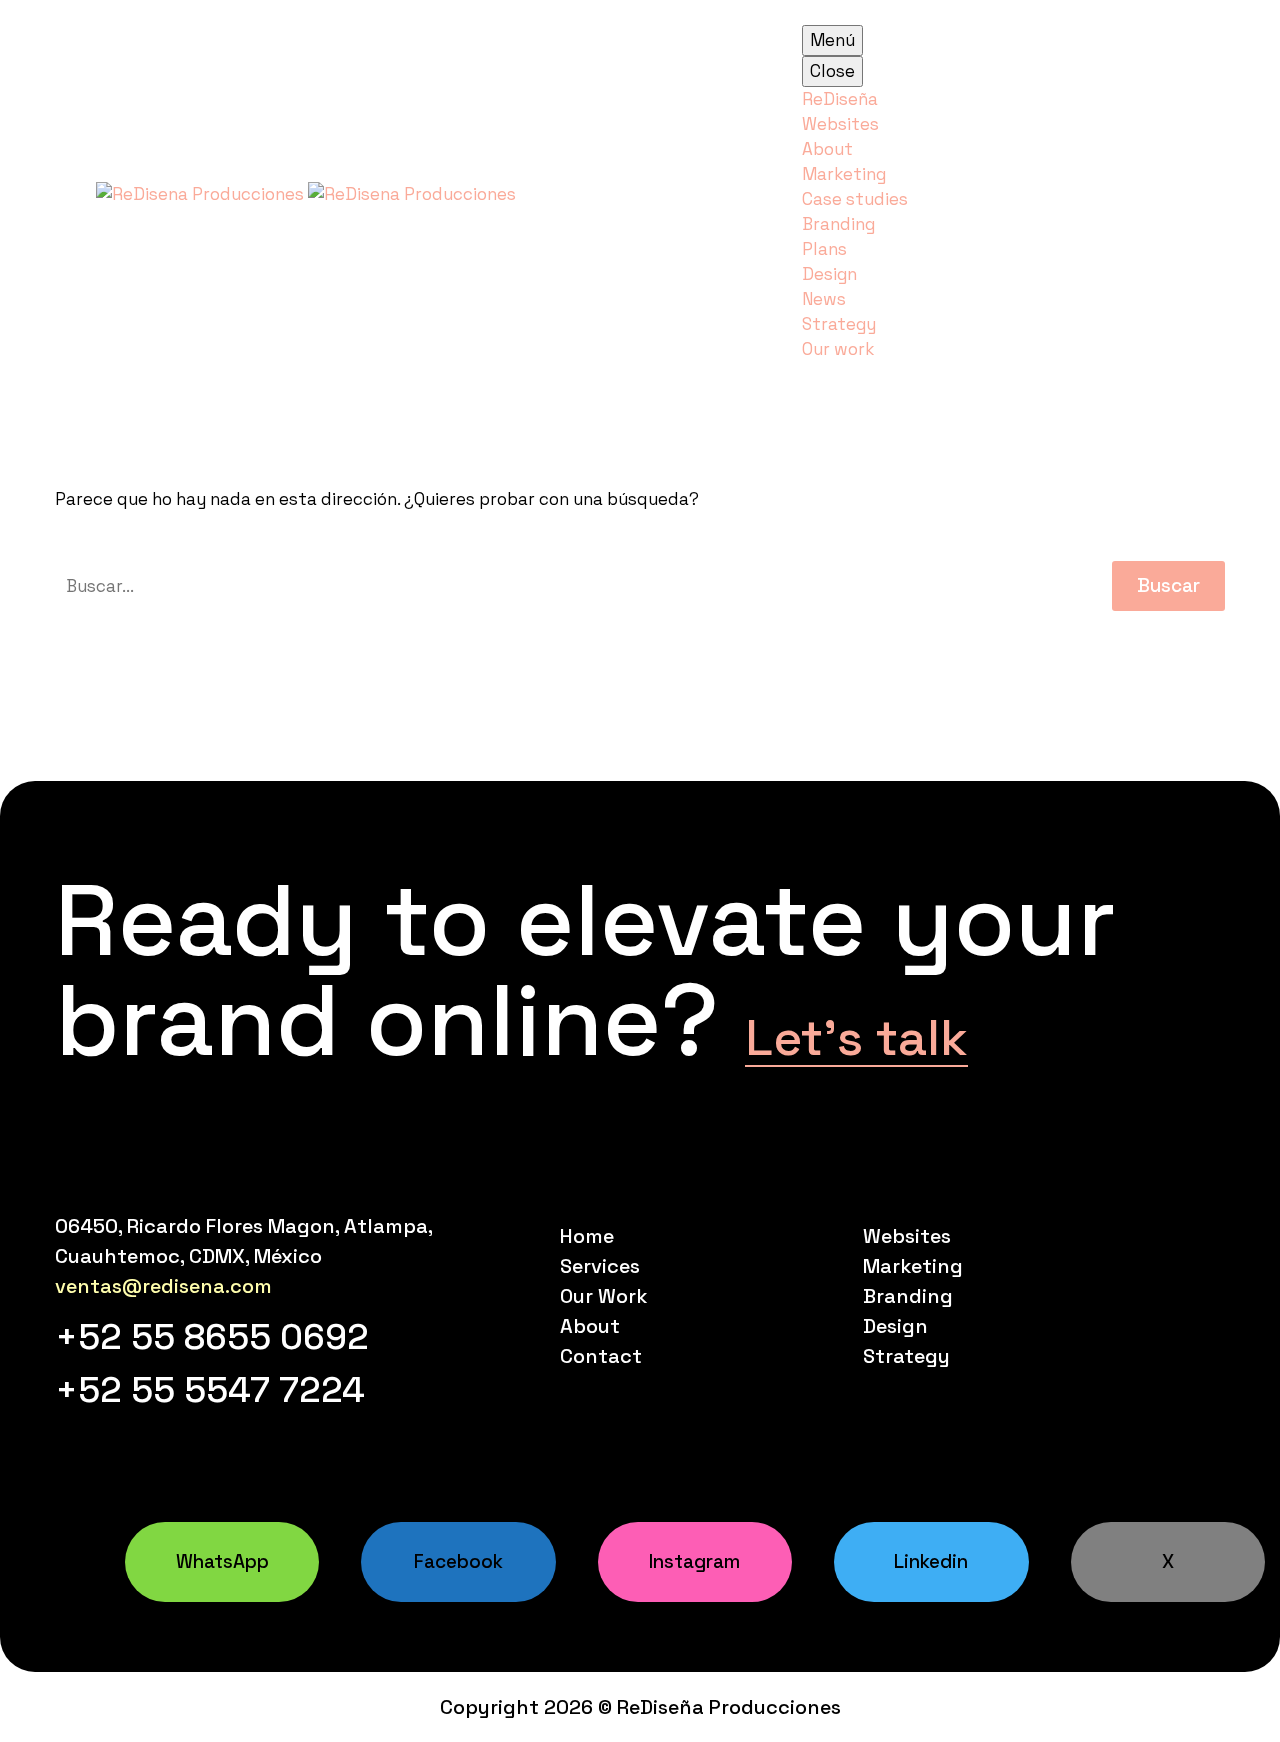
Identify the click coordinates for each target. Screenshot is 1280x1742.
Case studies (855, 199)
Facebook (458, 1561)
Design (829, 274)
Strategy (839, 324)
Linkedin (931, 1561)
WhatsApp (222, 1561)
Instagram (694, 1561)
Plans (824, 249)
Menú (832, 40)
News (824, 299)
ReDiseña (840, 99)
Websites (840, 124)
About (827, 149)
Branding (838, 224)
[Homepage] (306, 192)
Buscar (1168, 585)
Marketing (844, 174)
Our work (838, 349)
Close (832, 71)
